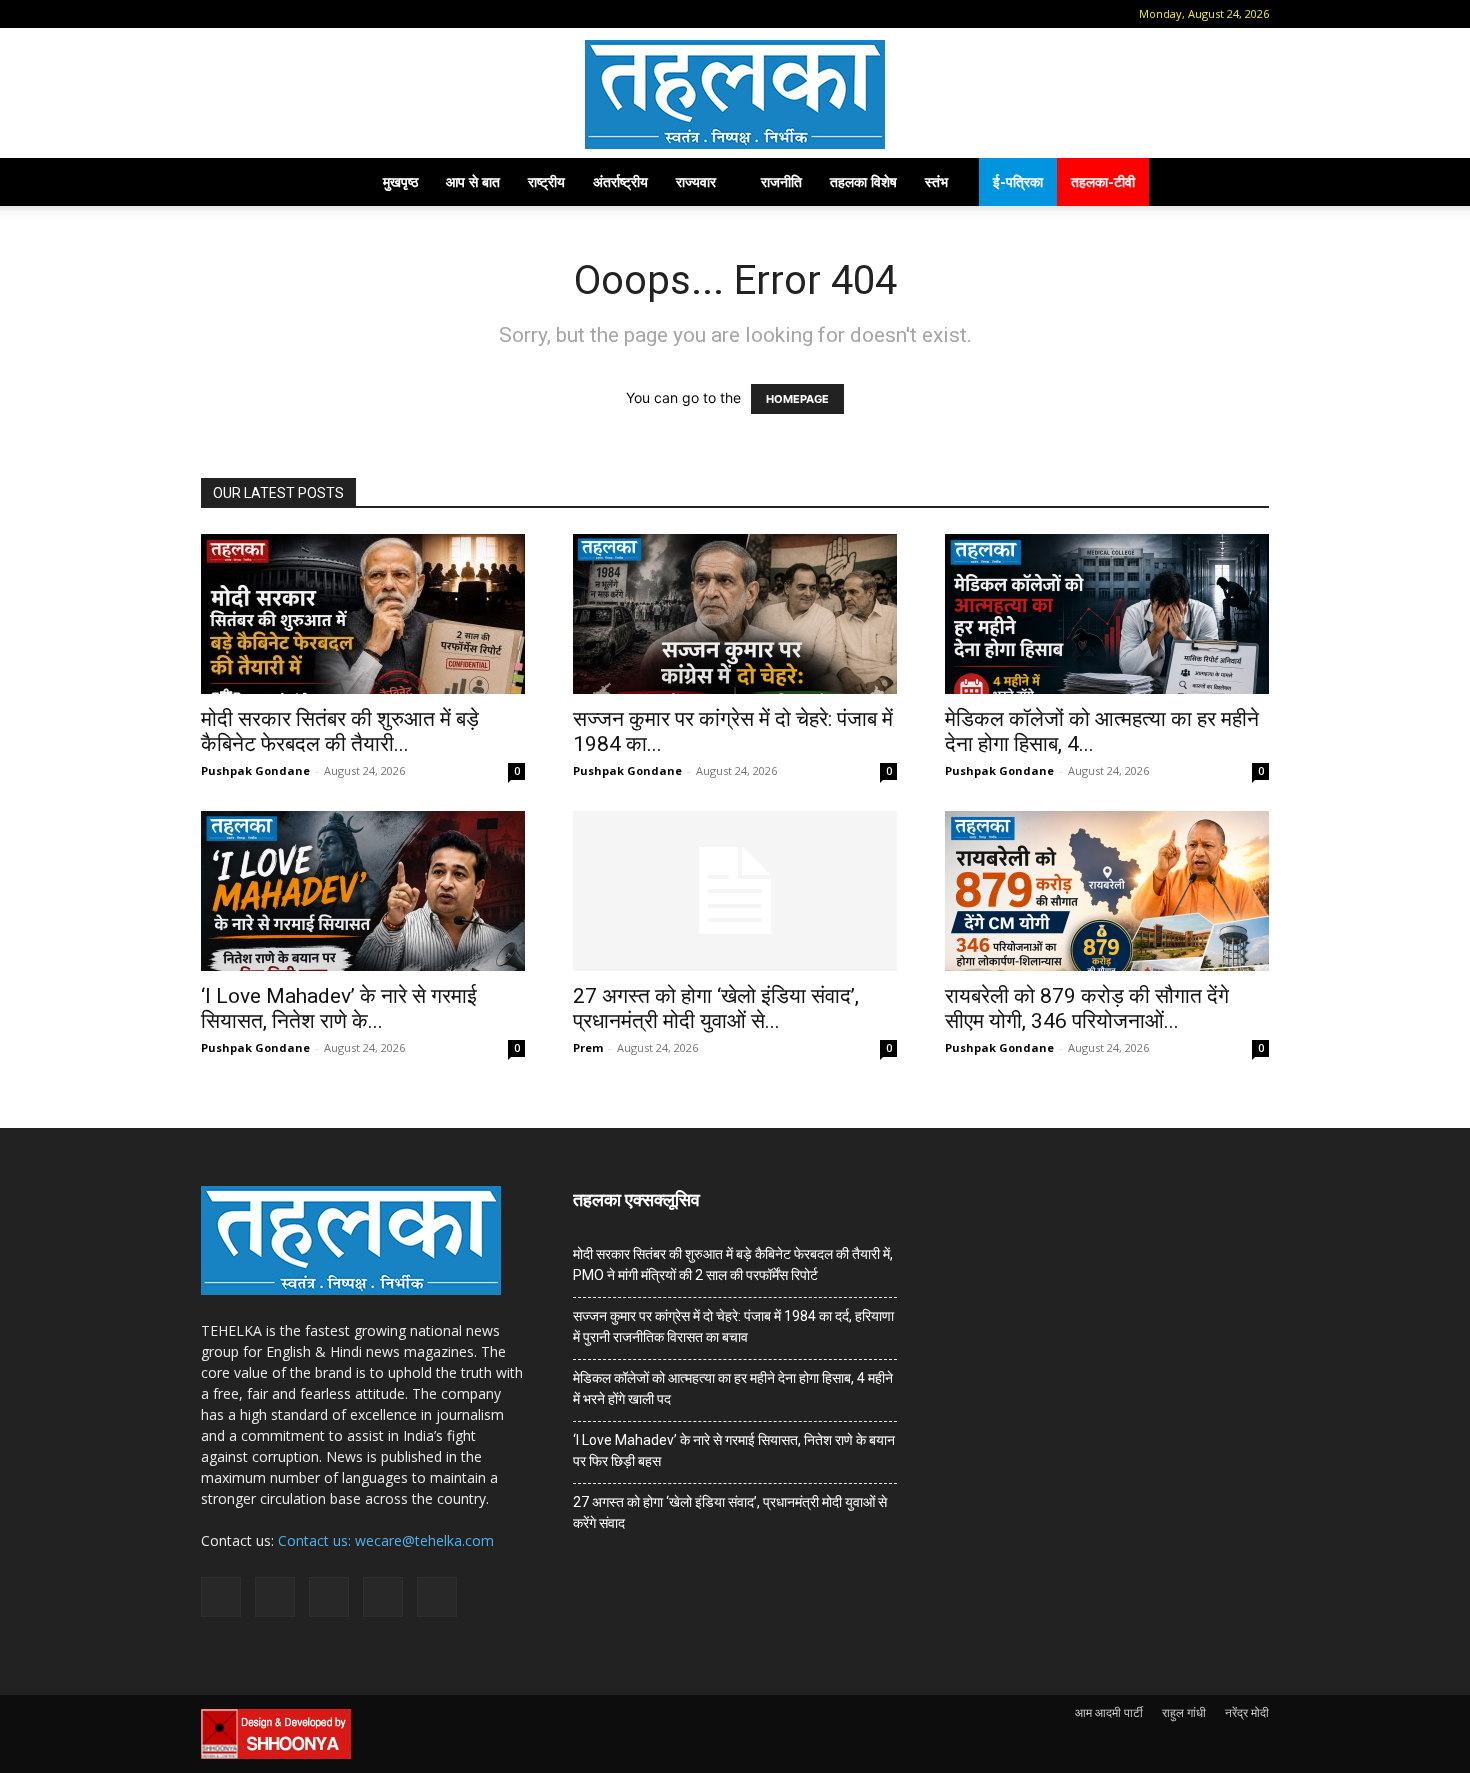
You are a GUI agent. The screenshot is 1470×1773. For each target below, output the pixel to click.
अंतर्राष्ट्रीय (620, 181)
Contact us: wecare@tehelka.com (386, 1540)
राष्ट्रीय (546, 181)
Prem (588, 1047)
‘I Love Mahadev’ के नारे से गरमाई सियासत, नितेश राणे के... (339, 1008)
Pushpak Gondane (255, 770)
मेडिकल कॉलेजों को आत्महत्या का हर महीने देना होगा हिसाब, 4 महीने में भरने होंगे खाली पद (733, 1388)
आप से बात (473, 181)
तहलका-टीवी (1103, 181)
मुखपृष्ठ (400, 181)
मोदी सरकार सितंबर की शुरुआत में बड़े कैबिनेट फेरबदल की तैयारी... (340, 731)
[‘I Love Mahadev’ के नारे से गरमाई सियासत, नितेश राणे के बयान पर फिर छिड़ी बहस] (363, 891)
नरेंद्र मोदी (1247, 1712)
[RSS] (312, 14)
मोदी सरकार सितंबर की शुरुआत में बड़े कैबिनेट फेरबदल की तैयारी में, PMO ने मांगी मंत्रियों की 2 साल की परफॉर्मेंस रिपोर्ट (733, 1264)
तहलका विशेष (863, 181)
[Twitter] (345, 14)
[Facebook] (246, 14)
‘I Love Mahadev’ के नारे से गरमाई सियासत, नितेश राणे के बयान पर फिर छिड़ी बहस (734, 1450)
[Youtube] (378, 14)
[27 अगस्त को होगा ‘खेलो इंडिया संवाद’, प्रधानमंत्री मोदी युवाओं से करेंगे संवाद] (735, 891)
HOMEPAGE (797, 399)
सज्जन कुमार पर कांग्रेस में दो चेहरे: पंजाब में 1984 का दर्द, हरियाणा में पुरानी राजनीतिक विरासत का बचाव (733, 1326)
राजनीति (781, 181)
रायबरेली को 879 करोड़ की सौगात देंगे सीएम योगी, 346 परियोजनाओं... (1087, 1008)
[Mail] (279, 14)
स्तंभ (936, 181)
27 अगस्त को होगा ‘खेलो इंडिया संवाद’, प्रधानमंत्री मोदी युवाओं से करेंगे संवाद (730, 1512)
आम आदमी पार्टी (1109, 1712)
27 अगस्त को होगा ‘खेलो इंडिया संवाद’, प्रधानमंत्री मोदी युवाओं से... (716, 1008)
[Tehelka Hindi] (735, 94)
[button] (216, 13)
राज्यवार (696, 181)
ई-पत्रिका (1018, 181)
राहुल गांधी (1184, 1712)
